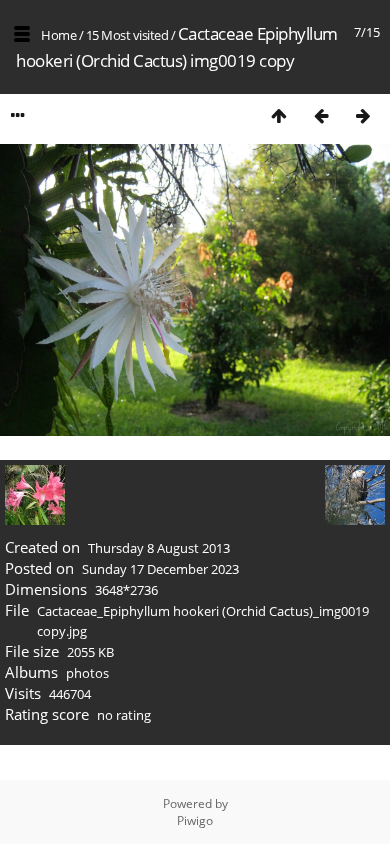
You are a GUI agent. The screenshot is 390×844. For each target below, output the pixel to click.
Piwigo (195, 820)
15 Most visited (127, 35)
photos (87, 673)
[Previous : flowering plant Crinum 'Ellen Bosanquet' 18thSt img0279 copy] (321, 115)
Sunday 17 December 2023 (160, 569)
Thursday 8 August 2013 (159, 548)
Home (58, 35)
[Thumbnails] (279, 115)
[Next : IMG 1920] (363, 115)
